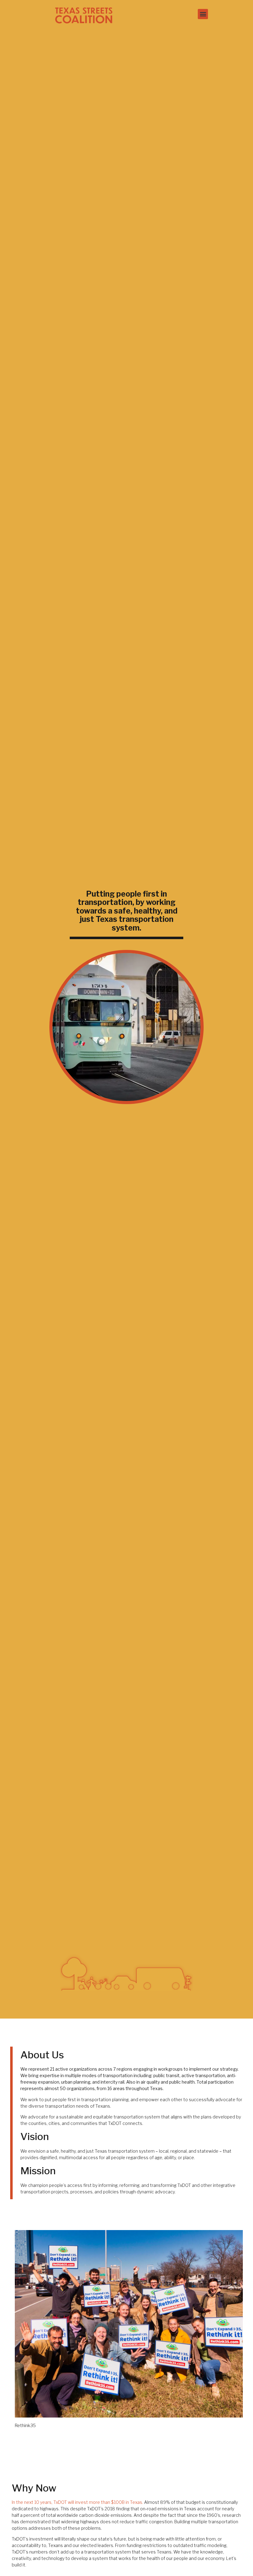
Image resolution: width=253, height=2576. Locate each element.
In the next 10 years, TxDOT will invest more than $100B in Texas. (77, 2502)
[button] (203, 14)
